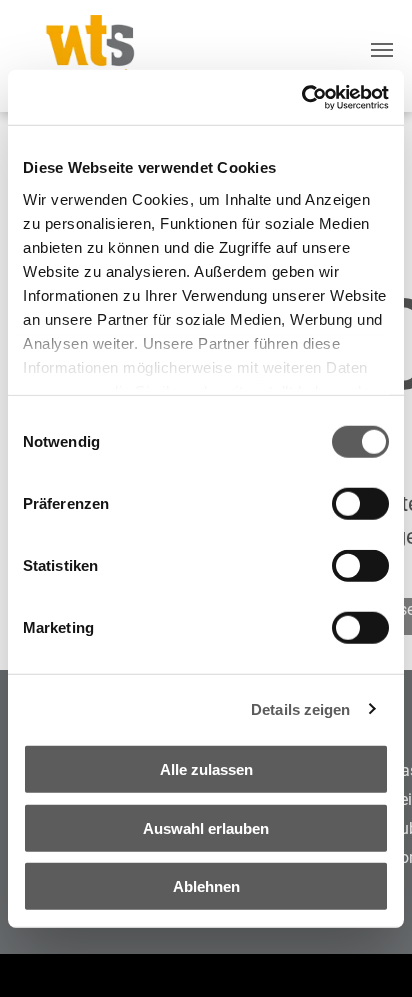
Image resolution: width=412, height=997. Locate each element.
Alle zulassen (206, 769)
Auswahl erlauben (206, 827)
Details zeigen (300, 708)
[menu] (382, 50)
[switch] (360, 504)
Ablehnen (206, 886)
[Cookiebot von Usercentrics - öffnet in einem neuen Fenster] (301, 97)
